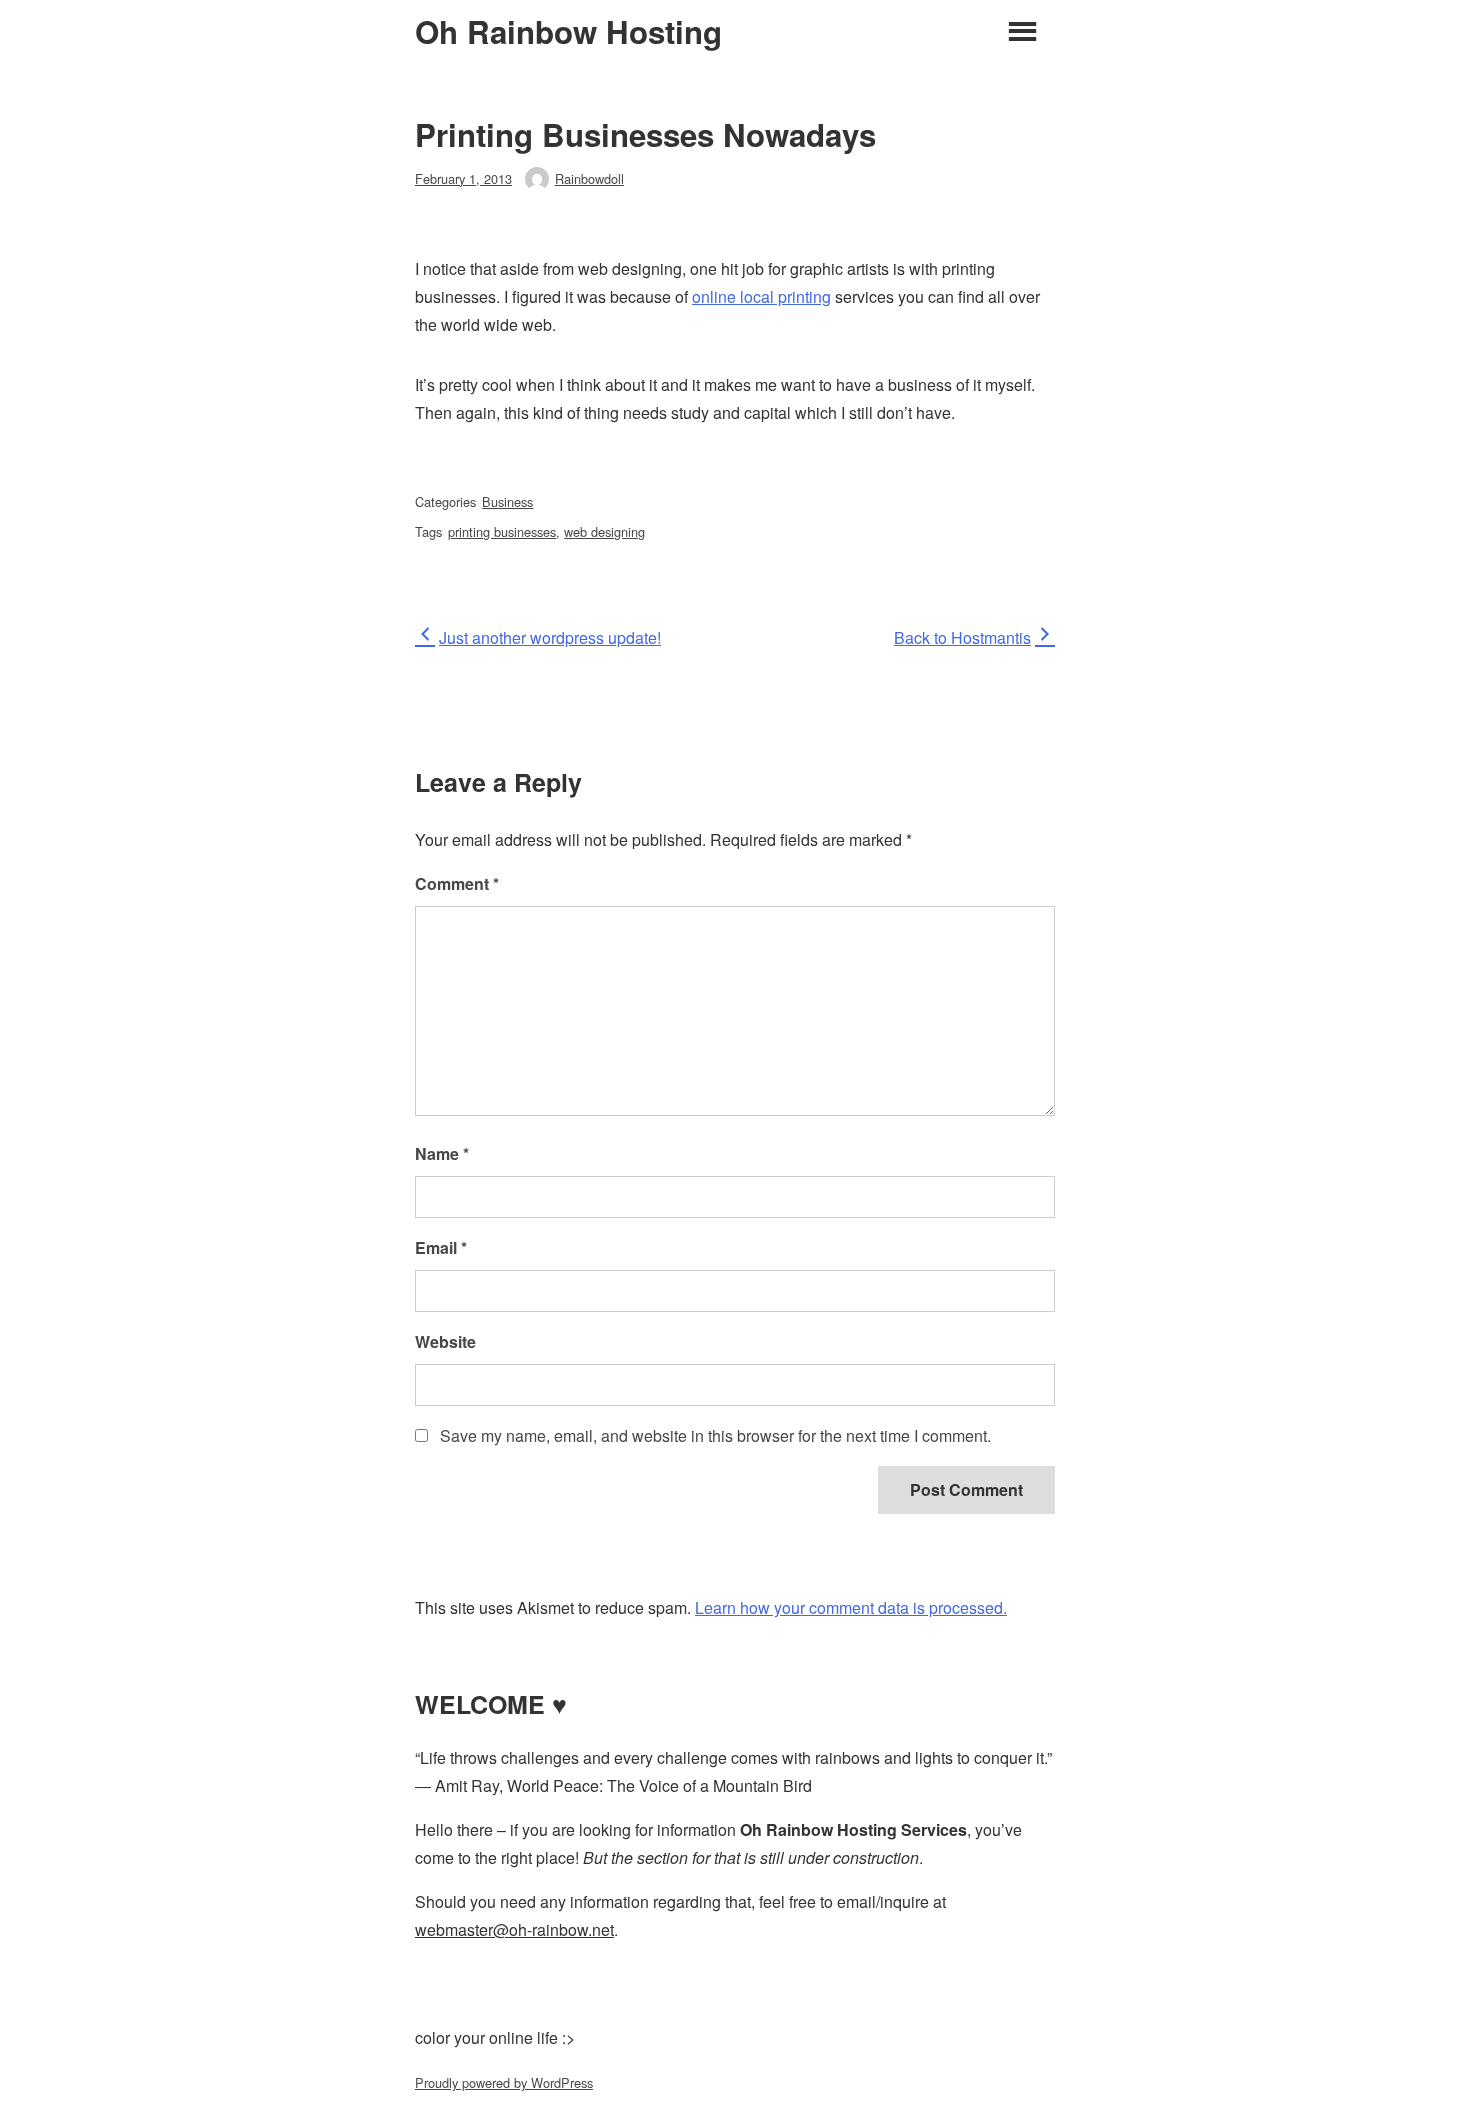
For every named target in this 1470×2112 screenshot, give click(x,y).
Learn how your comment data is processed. (851, 1607)
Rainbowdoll (589, 178)
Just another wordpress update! (549, 637)
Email (441, 1247)
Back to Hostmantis (962, 637)
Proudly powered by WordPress (504, 2082)
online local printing (761, 296)
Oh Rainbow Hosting (568, 32)
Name (442, 1153)
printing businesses (502, 531)
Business (507, 501)
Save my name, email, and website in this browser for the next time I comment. (715, 1435)
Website (445, 1341)
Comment (457, 883)
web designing (604, 531)
